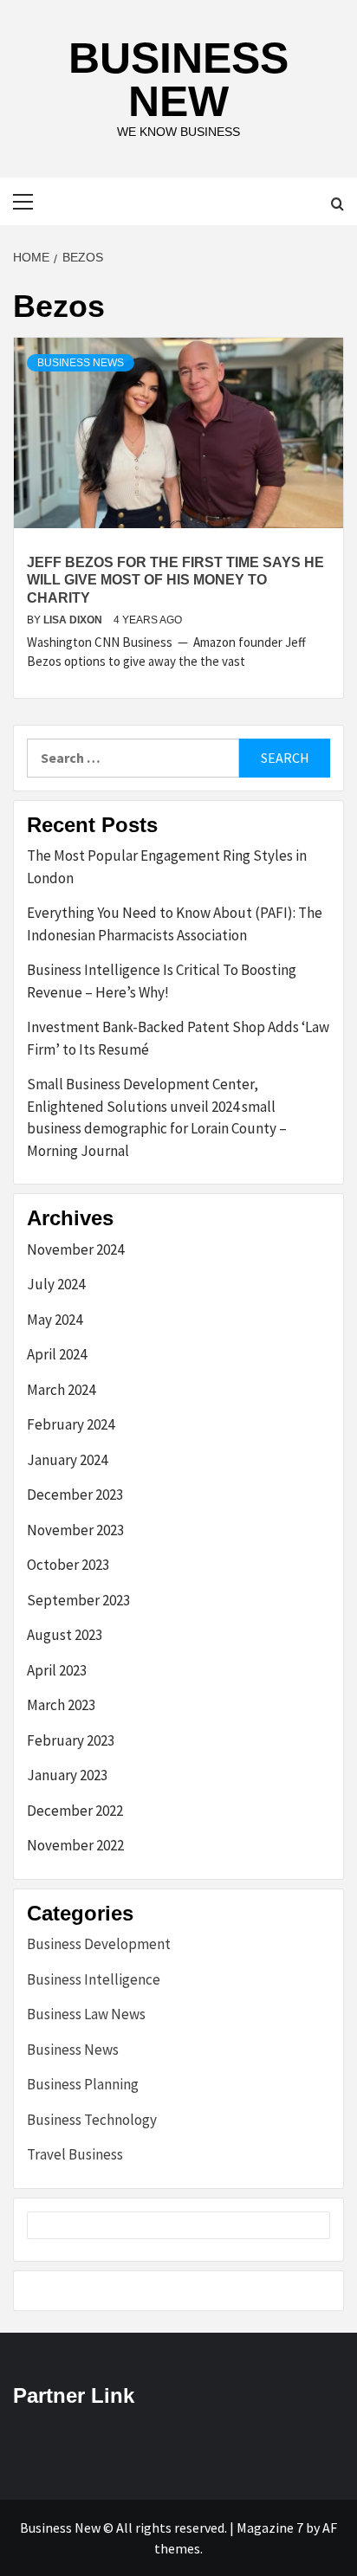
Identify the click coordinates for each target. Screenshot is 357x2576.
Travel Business (75, 2154)
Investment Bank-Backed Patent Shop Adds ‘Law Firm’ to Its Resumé (178, 1038)
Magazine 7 (270, 2528)
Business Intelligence (94, 1979)
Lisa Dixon (74, 620)
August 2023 (65, 1635)
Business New (178, 80)
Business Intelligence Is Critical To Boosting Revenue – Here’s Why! (162, 981)
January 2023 (67, 1775)
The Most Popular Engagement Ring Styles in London (167, 867)
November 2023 (75, 1530)
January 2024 (67, 1460)
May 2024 (55, 1320)
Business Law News (86, 2014)
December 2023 (75, 1495)
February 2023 (71, 1740)
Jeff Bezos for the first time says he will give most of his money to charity (175, 581)
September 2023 (78, 1600)
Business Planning (83, 2084)
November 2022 (75, 1845)
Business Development (99, 1944)
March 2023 (61, 1705)
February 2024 (71, 1424)
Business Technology (92, 2120)
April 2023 (57, 1670)
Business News (81, 363)
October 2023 (68, 1565)
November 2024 (75, 1249)
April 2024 (57, 1354)
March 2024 (61, 1390)
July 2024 (56, 1284)
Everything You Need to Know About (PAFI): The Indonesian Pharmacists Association (175, 924)
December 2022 (75, 1811)
